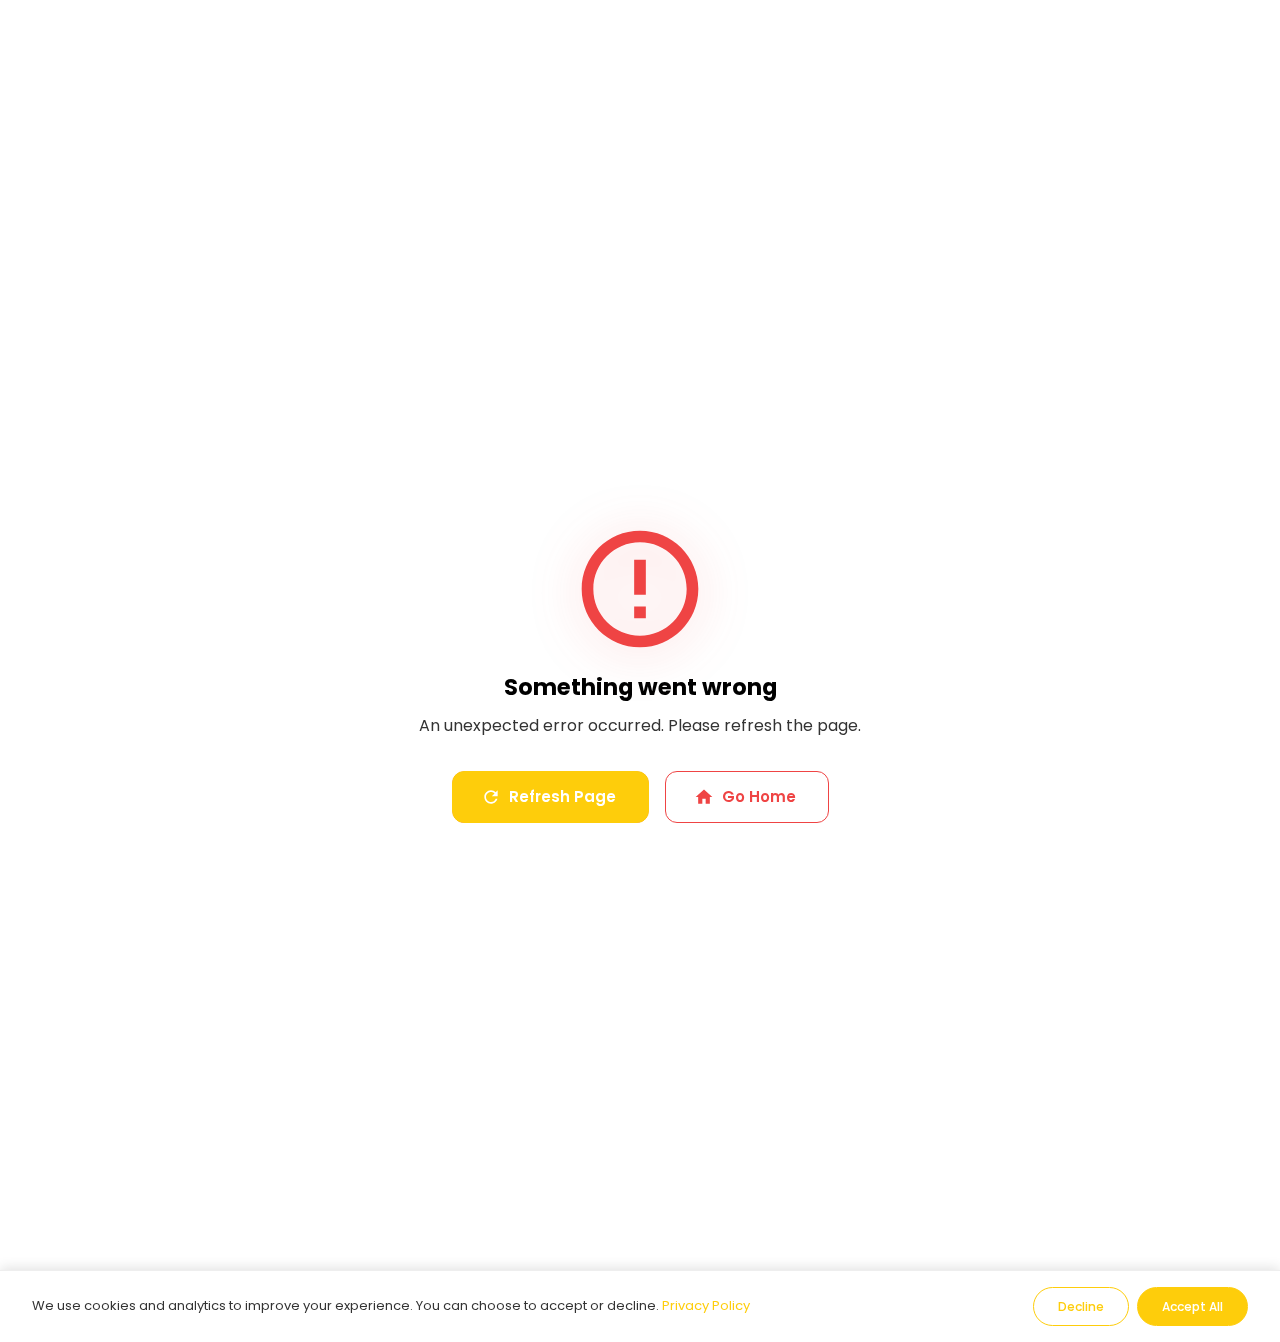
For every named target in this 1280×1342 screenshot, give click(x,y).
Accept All (1192, 1306)
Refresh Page (562, 796)
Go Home (759, 796)
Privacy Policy (706, 1305)
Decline (1081, 1306)
